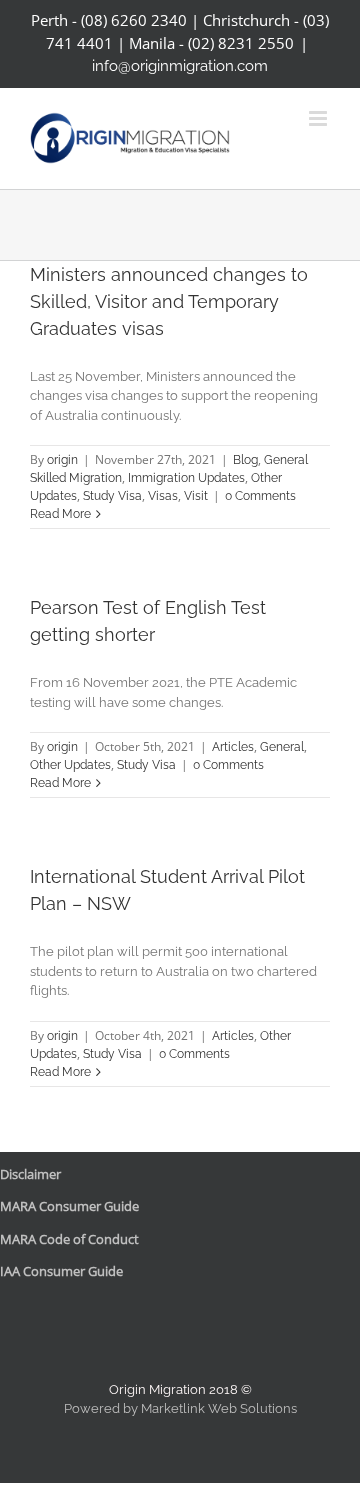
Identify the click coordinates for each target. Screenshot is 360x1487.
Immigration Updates (186, 478)
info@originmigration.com (180, 66)
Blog (245, 460)
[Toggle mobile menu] (319, 118)
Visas (163, 496)
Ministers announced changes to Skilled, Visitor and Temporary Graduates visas (169, 301)
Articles (233, 747)
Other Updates (70, 765)
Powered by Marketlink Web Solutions (180, 1408)
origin (62, 460)
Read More (60, 514)
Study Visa (112, 496)
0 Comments (260, 496)
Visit (196, 496)
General (282, 747)
